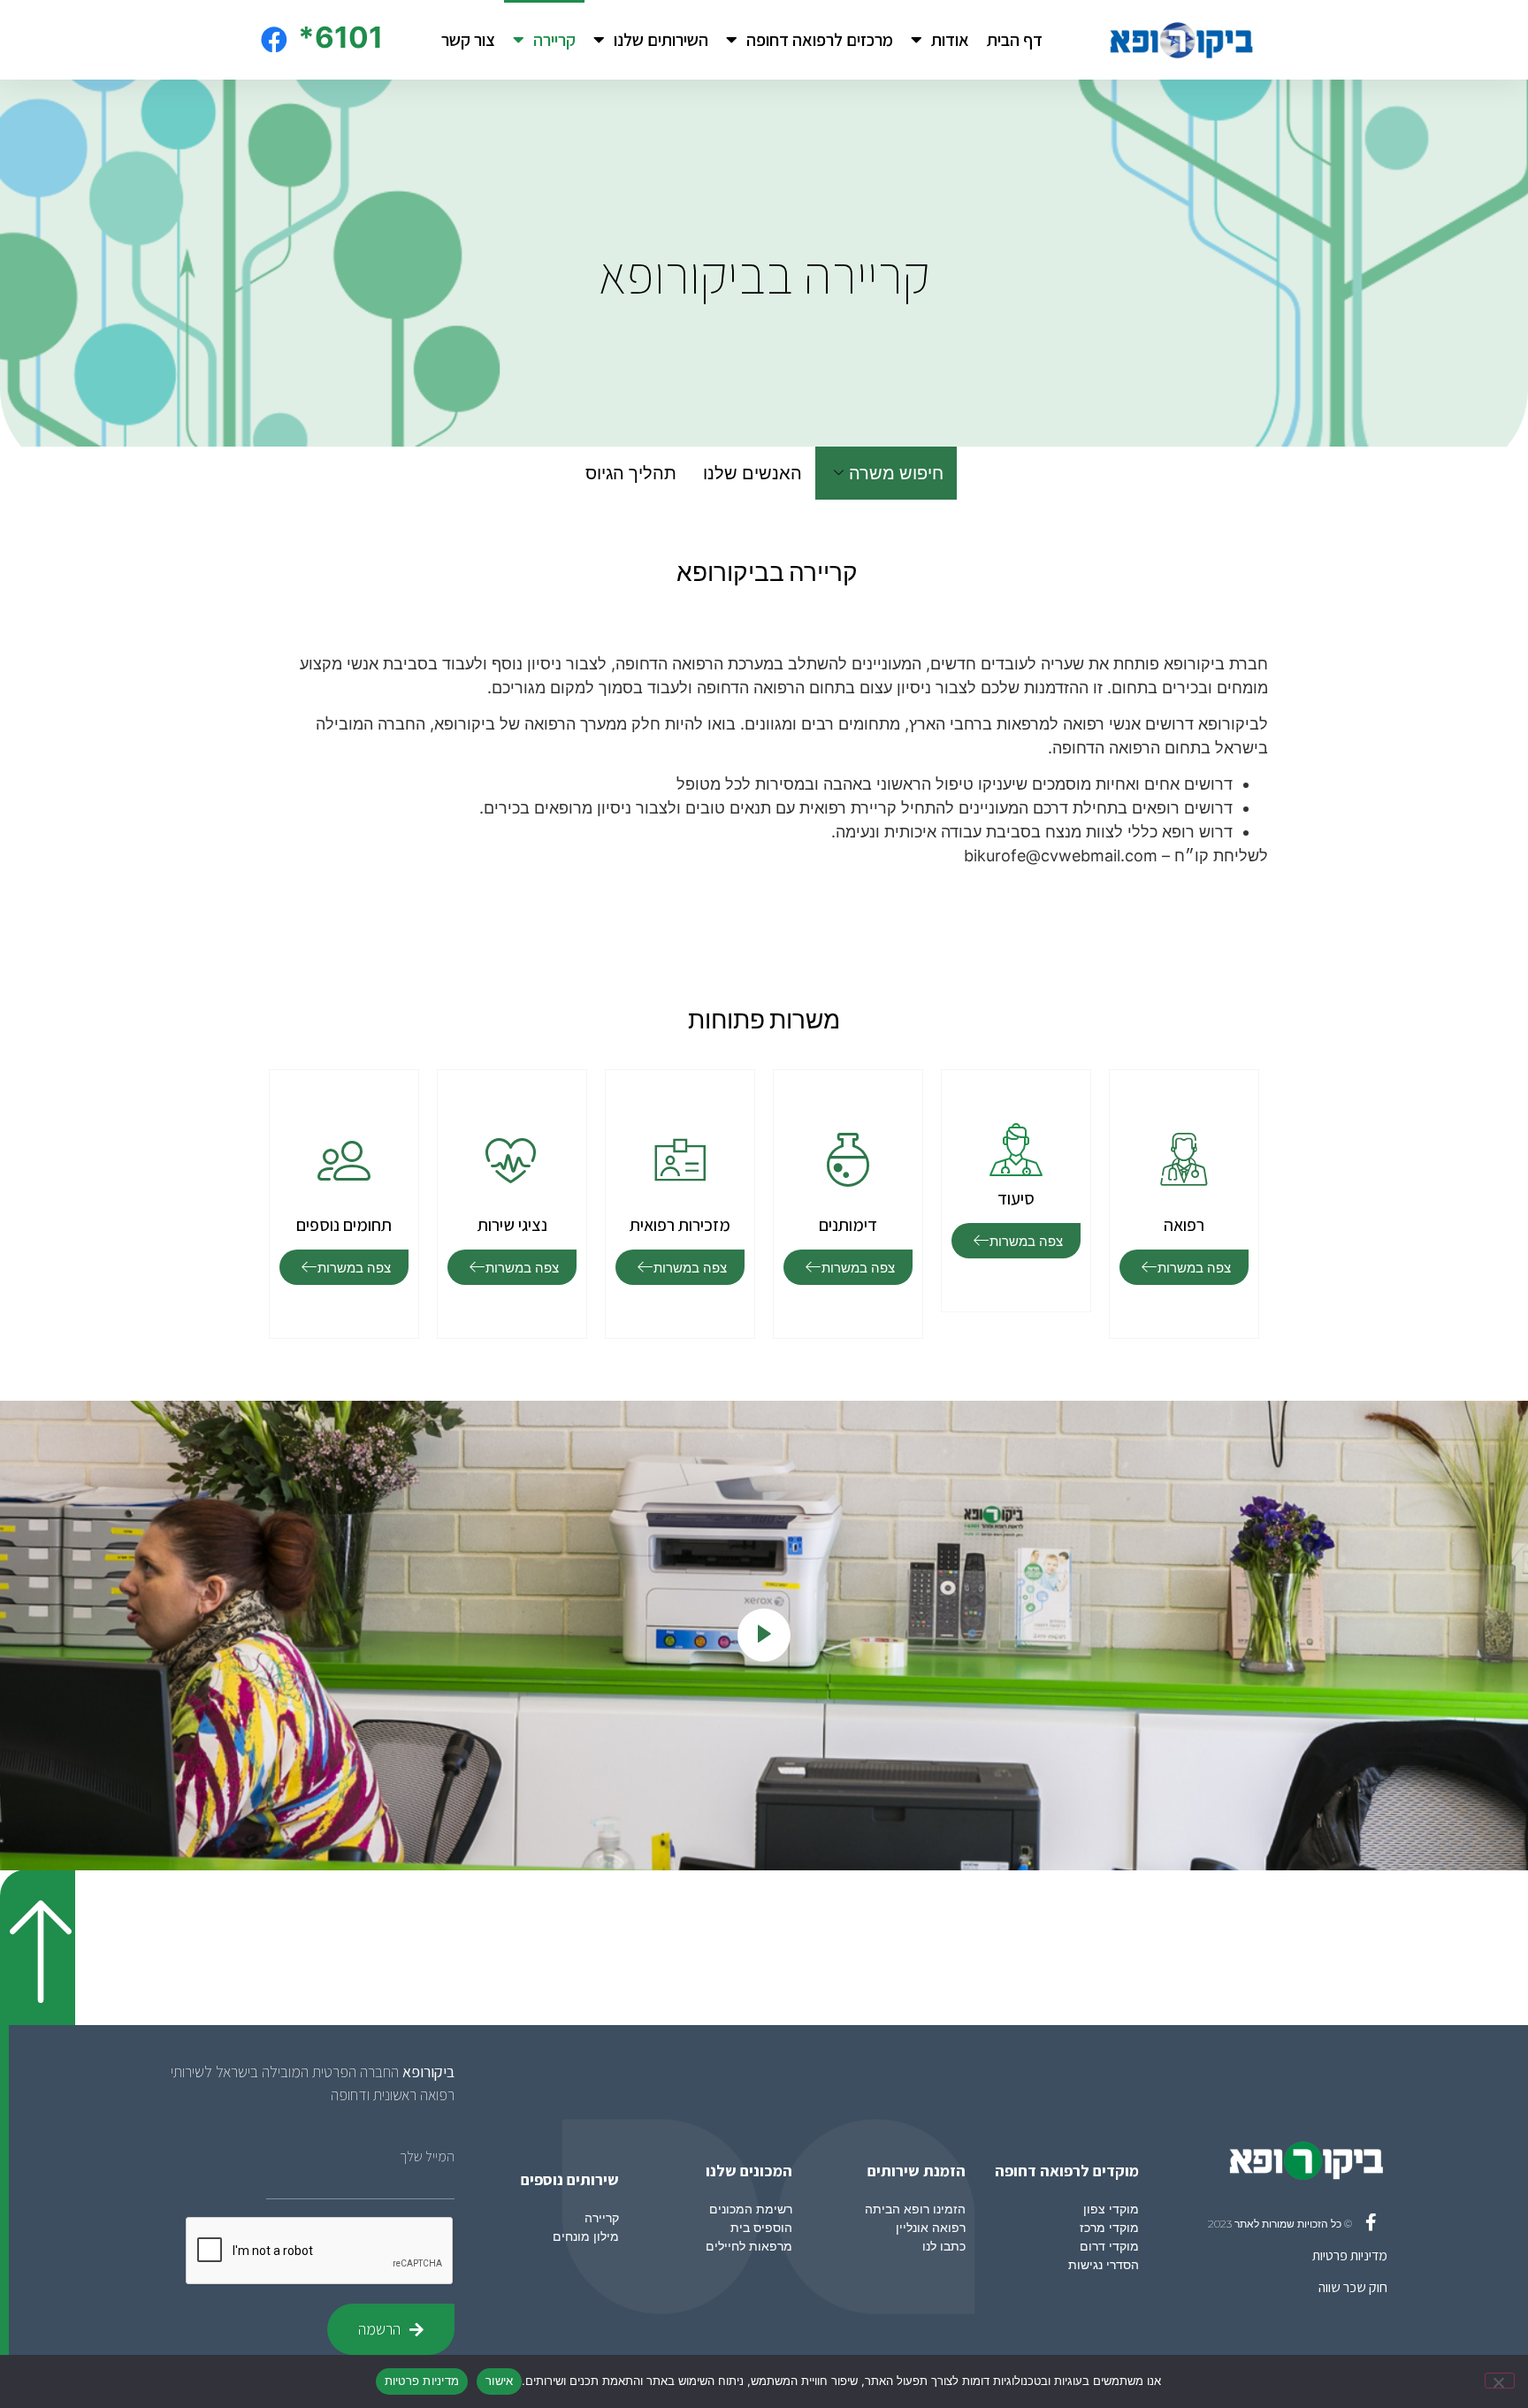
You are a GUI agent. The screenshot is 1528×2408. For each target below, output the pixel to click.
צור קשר (468, 40)
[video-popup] (764, 1635)
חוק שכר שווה (1353, 2287)
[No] (1500, 2381)
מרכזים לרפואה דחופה (820, 40)
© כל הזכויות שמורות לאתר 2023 (1280, 2224)
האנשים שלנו (753, 473)
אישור (499, 2381)
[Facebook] (274, 40)
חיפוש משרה (896, 473)
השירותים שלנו (661, 40)
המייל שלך (427, 2157)
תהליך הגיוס (631, 473)
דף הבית (1015, 40)
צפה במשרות (1194, 1268)
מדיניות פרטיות (1350, 2255)
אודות (950, 40)
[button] (38, 1947)
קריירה (554, 40)
